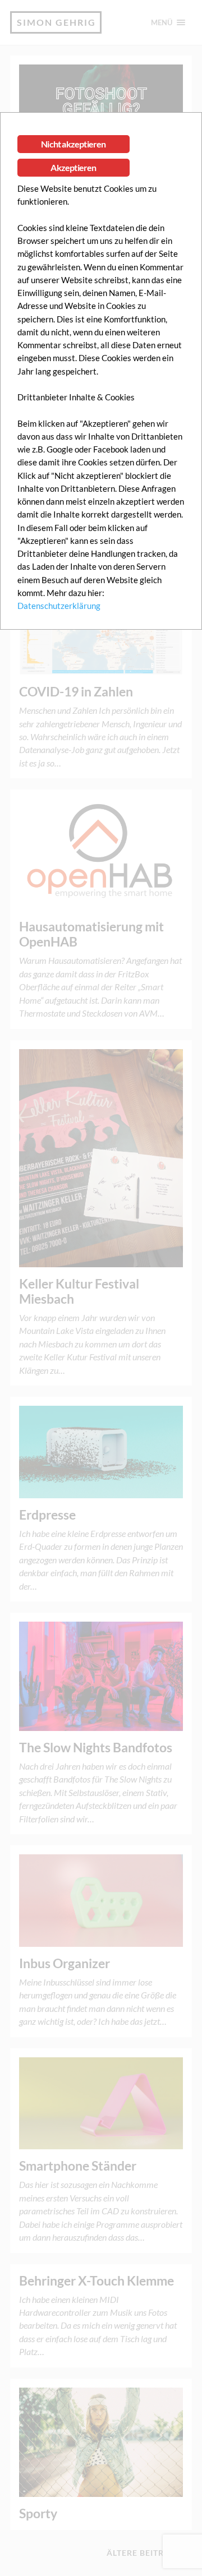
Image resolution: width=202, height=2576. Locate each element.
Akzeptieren (73, 167)
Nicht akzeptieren (73, 144)
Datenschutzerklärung (59, 606)
